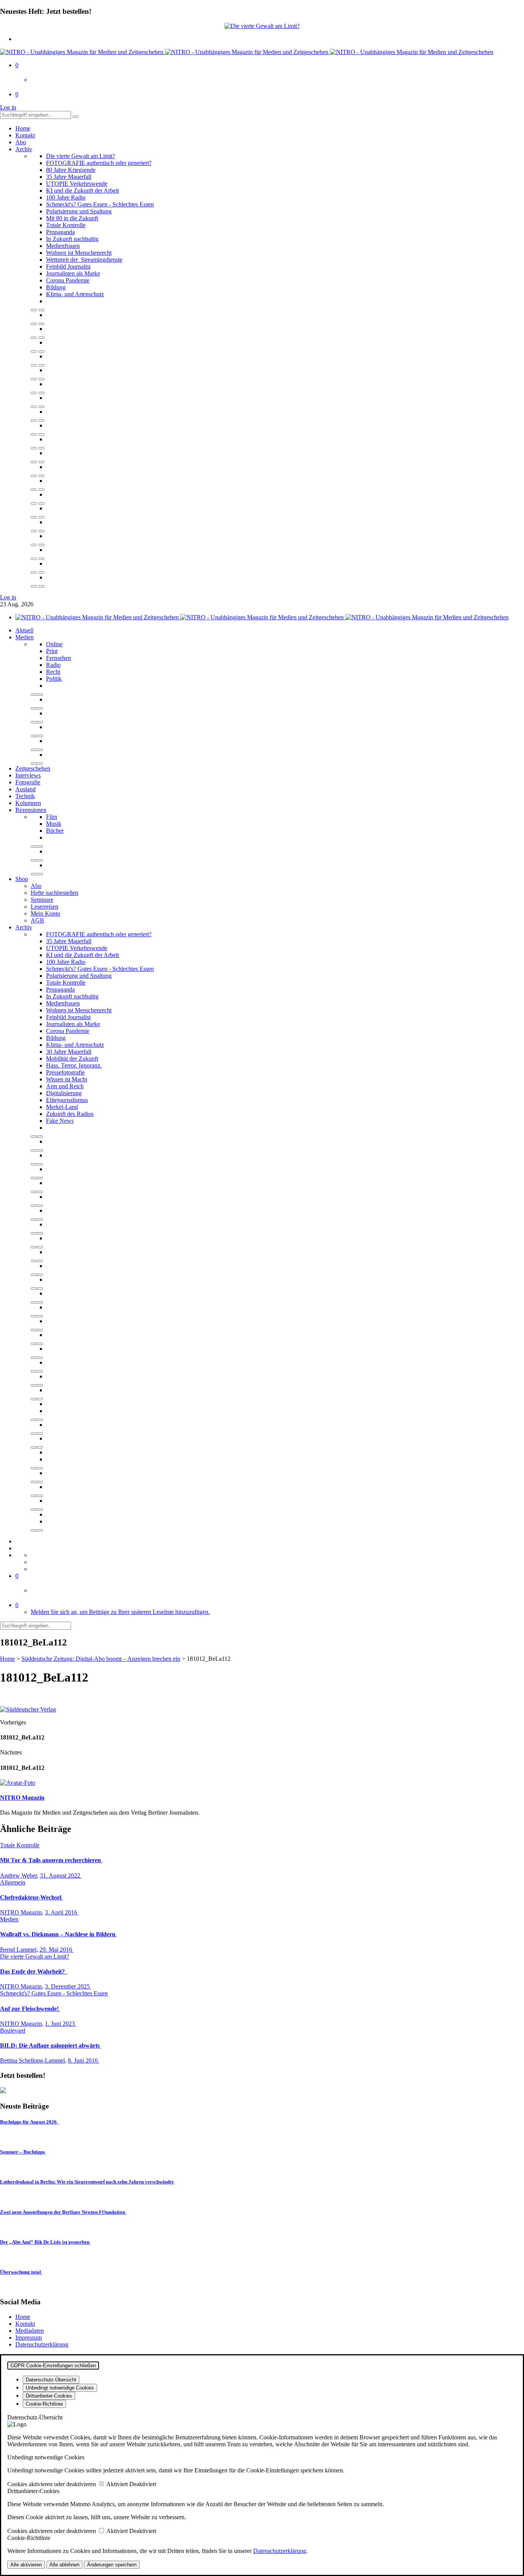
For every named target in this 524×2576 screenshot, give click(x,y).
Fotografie (28, 782)
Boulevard (13, 2031)
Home (23, 128)
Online (54, 644)
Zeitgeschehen (33, 768)
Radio (53, 665)
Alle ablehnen (64, 2565)
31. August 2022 (61, 1875)
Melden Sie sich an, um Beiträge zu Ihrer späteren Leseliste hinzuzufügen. (120, 1612)
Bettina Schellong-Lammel (32, 2060)
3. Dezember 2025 (68, 1986)
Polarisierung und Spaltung (79, 211)
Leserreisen (44, 907)
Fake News (60, 1121)
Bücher (55, 831)
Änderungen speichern (112, 2565)
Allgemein (13, 1882)
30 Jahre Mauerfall (69, 1052)
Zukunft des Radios (70, 1114)
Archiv (24, 149)
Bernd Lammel (18, 1950)
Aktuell (24, 630)
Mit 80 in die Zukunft (72, 218)
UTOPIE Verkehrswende (77, 184)
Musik (54, 824)
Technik (25, 796)
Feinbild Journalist (68, 267)
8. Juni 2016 (84, 2060)
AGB (37, 920)
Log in (8, 107)
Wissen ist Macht (67, 1079)
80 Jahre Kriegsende (71, 170)
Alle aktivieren (26, 2565)
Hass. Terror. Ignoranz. (74, 1065)
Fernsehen (58, 658)
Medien (25, 637)
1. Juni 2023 (61, 2024)
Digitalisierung (64, 1093)
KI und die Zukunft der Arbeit (82, 191)
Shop (22, 879)
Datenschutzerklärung (42, 2344)
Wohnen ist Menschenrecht (79, 253)
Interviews (28, 775)
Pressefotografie (65, 1072)
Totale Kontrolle (66, 225)
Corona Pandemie (68, 280)
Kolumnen (28, 803)
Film (52, 817)
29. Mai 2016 (57, 1950)
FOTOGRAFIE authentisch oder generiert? (99, 163)
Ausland (26, 789)
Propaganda (60, 232)
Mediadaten (30, 2331)
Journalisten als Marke (73, 273)
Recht (53, 672)
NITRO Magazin (21, 1912)
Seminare (42, 900)
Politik (54, 679)
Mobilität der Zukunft (72, 1059)
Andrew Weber (18, 1875)
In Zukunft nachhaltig (72, 239)
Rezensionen (31, 810)
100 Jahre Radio (66, 197)
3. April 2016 (62, 1912)
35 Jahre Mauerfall (69, 177)
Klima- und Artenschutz (75, 294)
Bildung (56, 287)
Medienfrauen (63, 246)
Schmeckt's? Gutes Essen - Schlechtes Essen (100, 204)
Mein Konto (45, 913)
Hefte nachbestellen (54, 893)
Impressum (29, 2338)
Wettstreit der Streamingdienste (84, 260)
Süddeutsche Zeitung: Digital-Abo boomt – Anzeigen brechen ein (101, 1659)
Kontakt (25, 135)
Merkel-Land (62, 1107)
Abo (21, 142)
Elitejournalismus (67, 1100)
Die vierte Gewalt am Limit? (81, 156)
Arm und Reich (65, 1086)
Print (52, 651)
